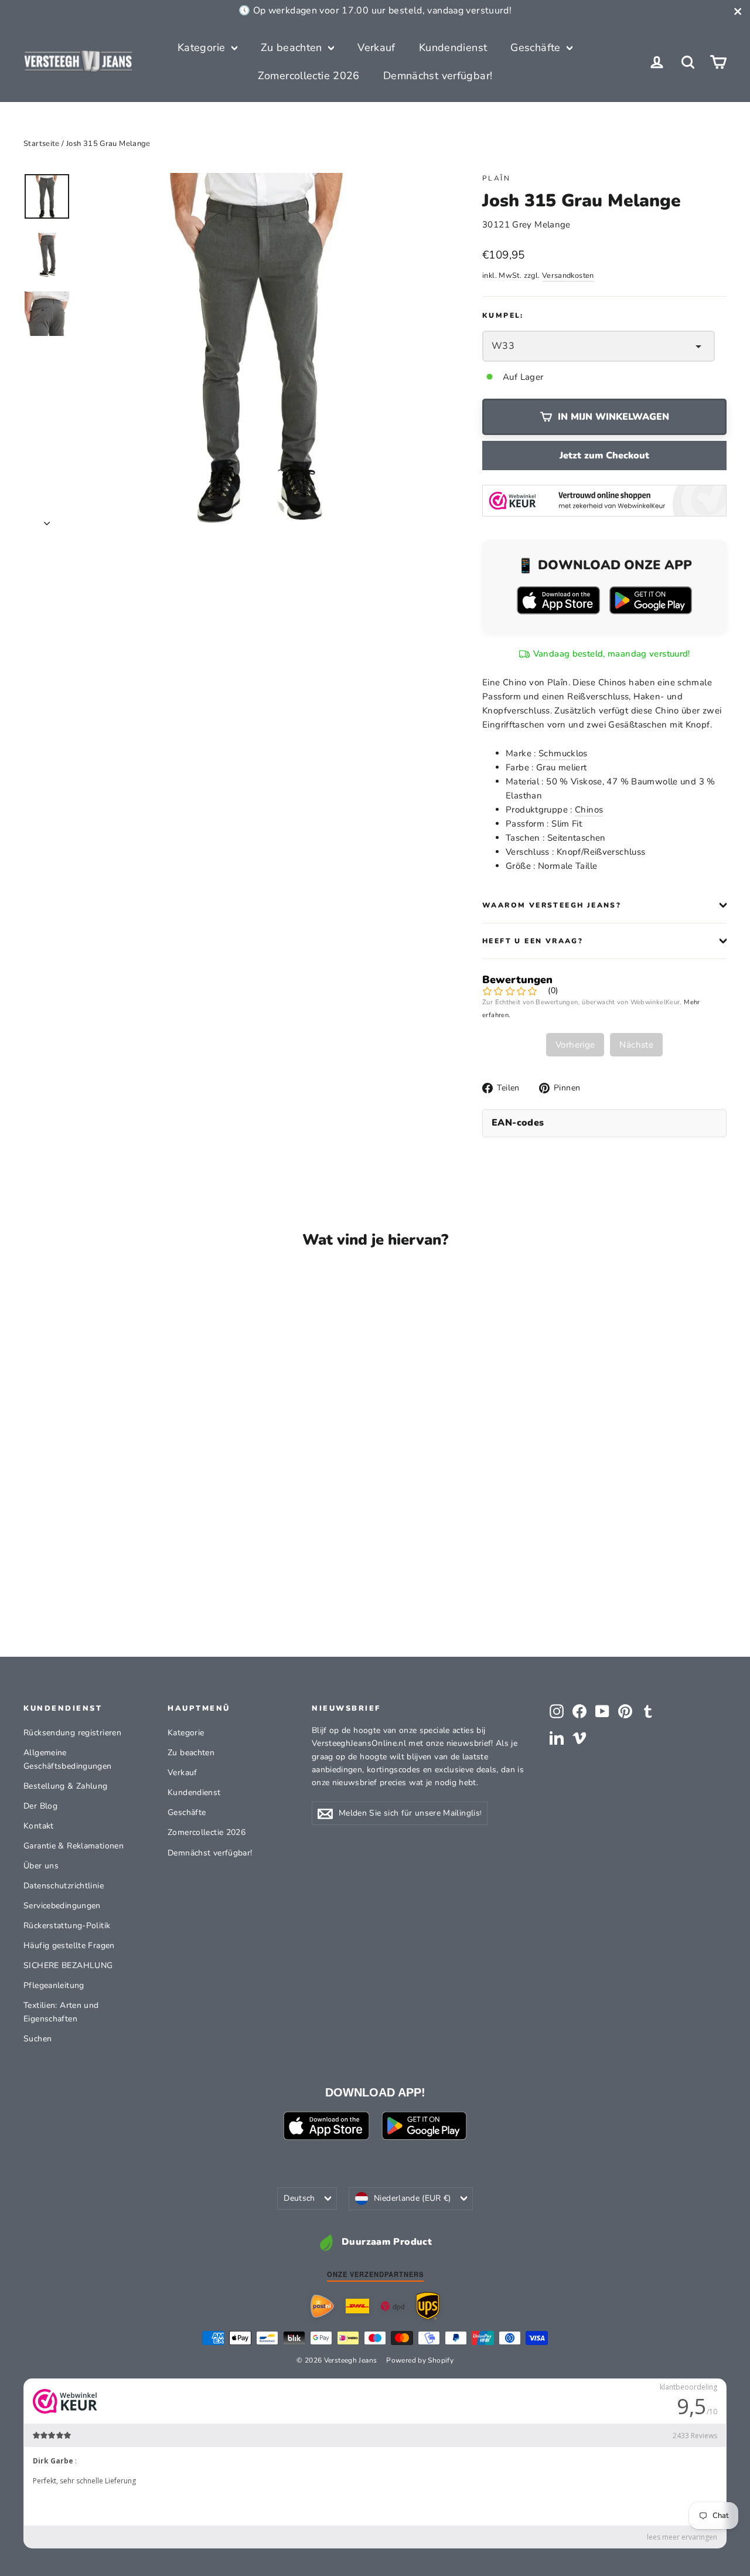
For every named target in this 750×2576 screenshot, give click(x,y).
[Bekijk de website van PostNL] (322, 2306)
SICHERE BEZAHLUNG (68, 1965)
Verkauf (376, 47)
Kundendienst (453, 47)
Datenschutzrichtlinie (64, 1886)
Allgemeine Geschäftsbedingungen (68, 1759)
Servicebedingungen (62, 1906)
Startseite (42, 144)
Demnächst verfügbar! (438, 76)
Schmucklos (563, 753)
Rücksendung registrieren (72, 1733)
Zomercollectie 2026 (309, 76)
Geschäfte (537, 47)
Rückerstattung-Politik (67, 1926)
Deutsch (299, 2198)
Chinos (589, 810)
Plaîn (496, 178)
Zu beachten (293, 47)
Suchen (37, 2039)
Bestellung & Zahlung (66, 1786)
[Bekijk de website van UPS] (428, 2306)
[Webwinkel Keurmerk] (604, 500)
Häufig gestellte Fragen (69, 1945)
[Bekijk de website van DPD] (393, 2306)
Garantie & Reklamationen (74, 1846)
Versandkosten (568, 276)
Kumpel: (503, 315)
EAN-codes (518, 1123)
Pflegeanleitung (54, 1985)
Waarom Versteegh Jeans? (552, 905)
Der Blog (40, 1806)
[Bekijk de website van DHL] (357, 2306)
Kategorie (203, 47)
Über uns (41, 1866)
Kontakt (39, 1826)
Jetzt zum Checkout (604, 456)
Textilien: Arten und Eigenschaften (61, 2012)
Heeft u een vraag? (533, 941)
